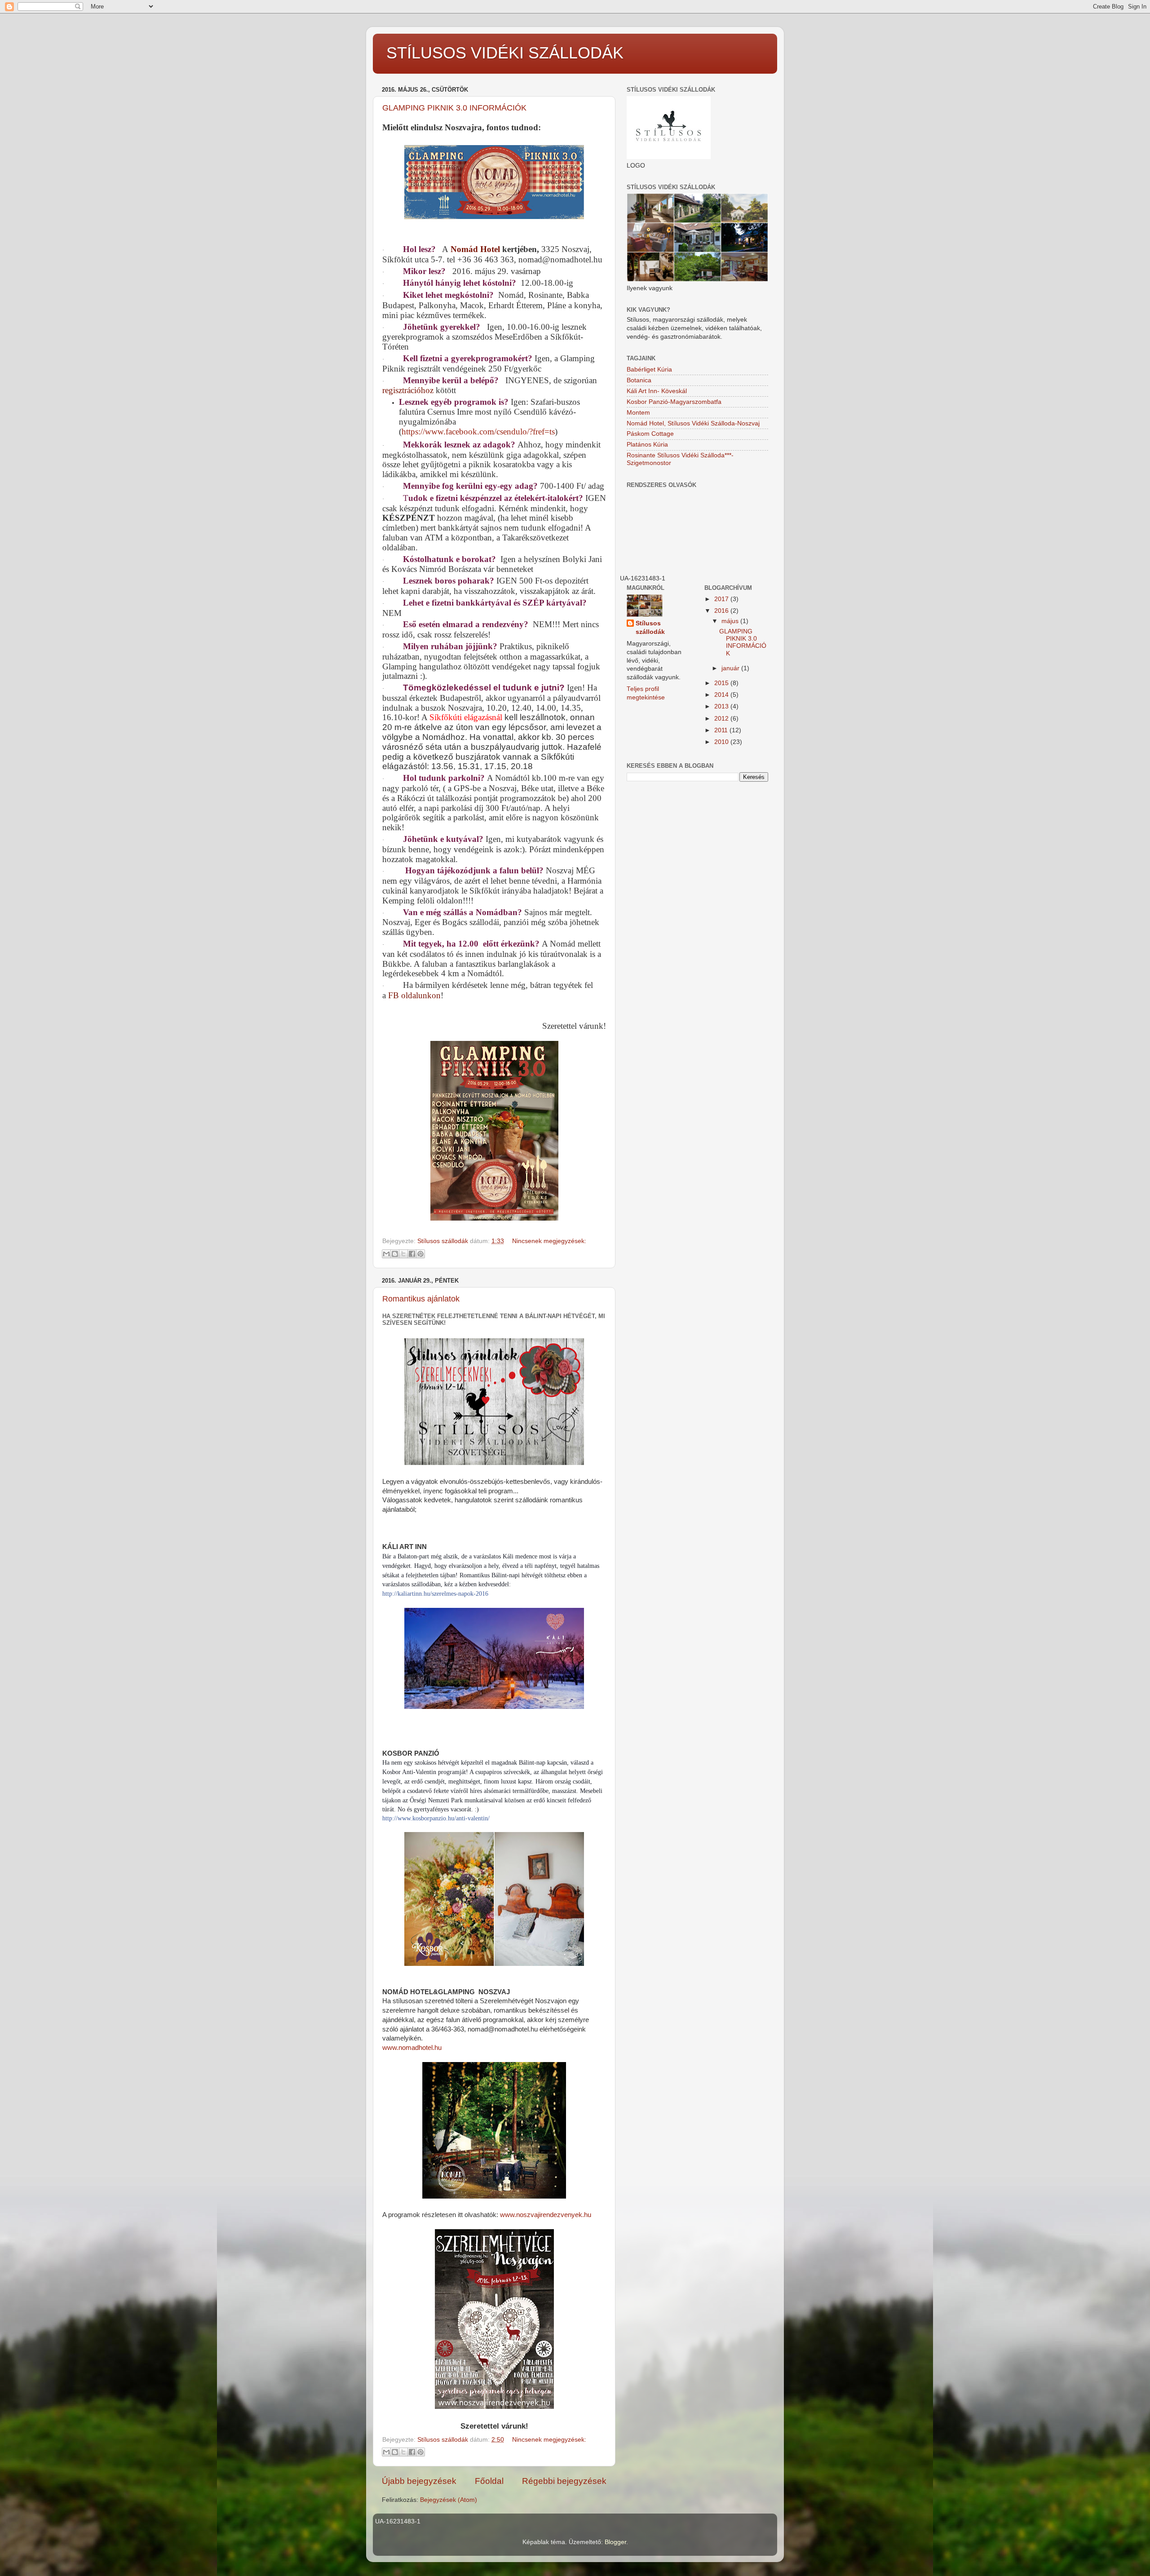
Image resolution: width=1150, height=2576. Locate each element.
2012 (722, 719)
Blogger (615, 2542)
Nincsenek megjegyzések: (549, 1241)
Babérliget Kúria (649, 370)
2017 (722, 599)
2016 (722, 611)
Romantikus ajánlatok (421, 1299)
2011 (722, 730)
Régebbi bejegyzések (564, 2481)
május (731, 621)
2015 (722, 683)
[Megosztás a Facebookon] (412, 1254)
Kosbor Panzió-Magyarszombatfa (674, 402)
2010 (722, 742)
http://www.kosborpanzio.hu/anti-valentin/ (436, 1818)
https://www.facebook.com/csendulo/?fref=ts (478, 432)
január (731, 668)
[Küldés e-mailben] (386, 1254)
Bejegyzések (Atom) (449, 2500)
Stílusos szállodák (650, 628)
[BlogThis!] (395, 1254)
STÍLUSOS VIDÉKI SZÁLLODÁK (505, 53)
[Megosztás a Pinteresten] (420, 1254)
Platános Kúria (647, 445)
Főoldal (489, 2481)
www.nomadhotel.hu (412, 2048)
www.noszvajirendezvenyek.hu (545, 2215)
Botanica (639, 380)
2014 (722, 695)
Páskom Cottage (650, 434)
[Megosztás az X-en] (403, 1254)
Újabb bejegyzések (419, 2481)
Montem (638, 413)
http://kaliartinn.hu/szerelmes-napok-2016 (435, 1594)
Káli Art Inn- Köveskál (657, 391)
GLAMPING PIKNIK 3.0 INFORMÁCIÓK (454, 108)
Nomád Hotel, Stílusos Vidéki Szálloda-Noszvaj (693, 423)
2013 (722, 706)
